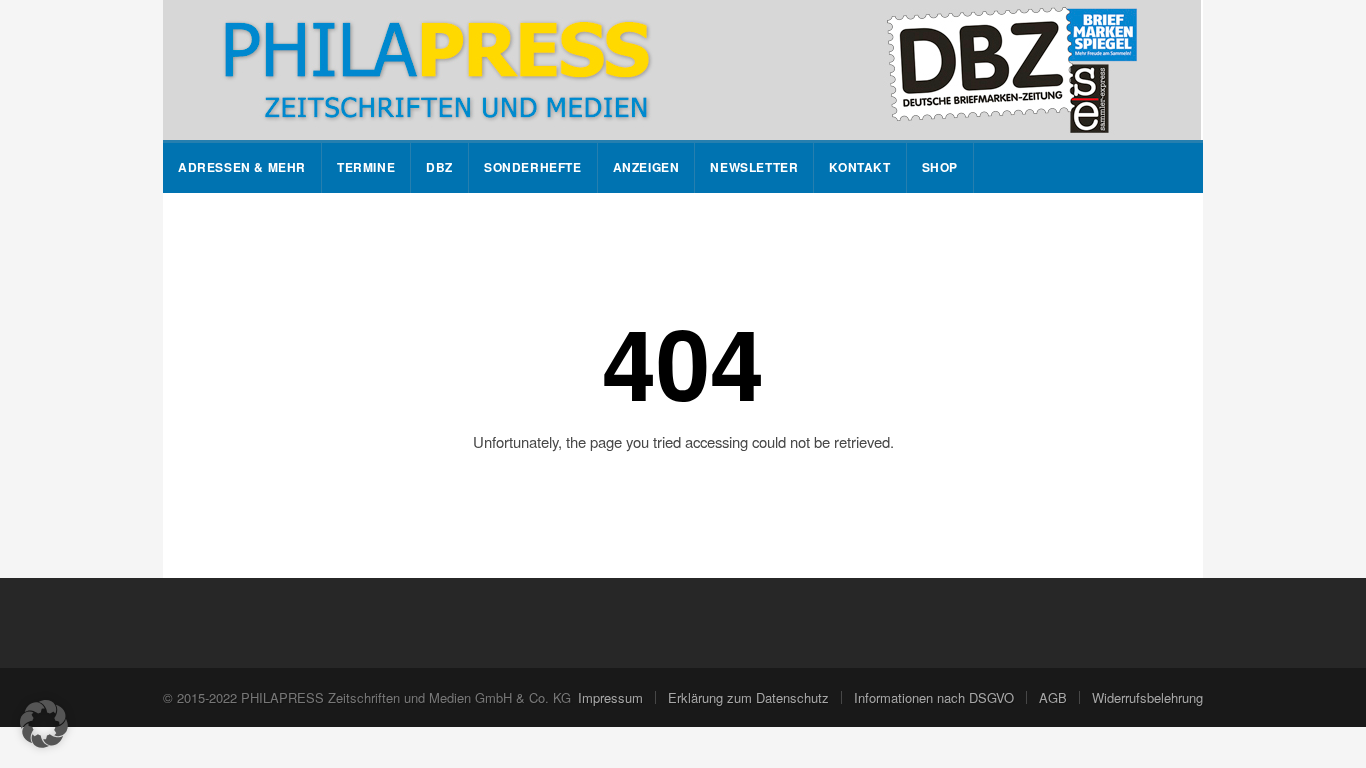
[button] (44, 724)
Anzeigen (646, 167)
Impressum (610, 697)
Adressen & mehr (242, 167)
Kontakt (859, 167)
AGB (1053, 697)
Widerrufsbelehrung (1147, 697)
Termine (366, 167)
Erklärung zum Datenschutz (748, 697)
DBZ (439, 167)
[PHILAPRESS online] (682, 70)
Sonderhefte (533, 167)
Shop (940, 167)
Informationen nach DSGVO (934, 697)
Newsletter (754, 167)
